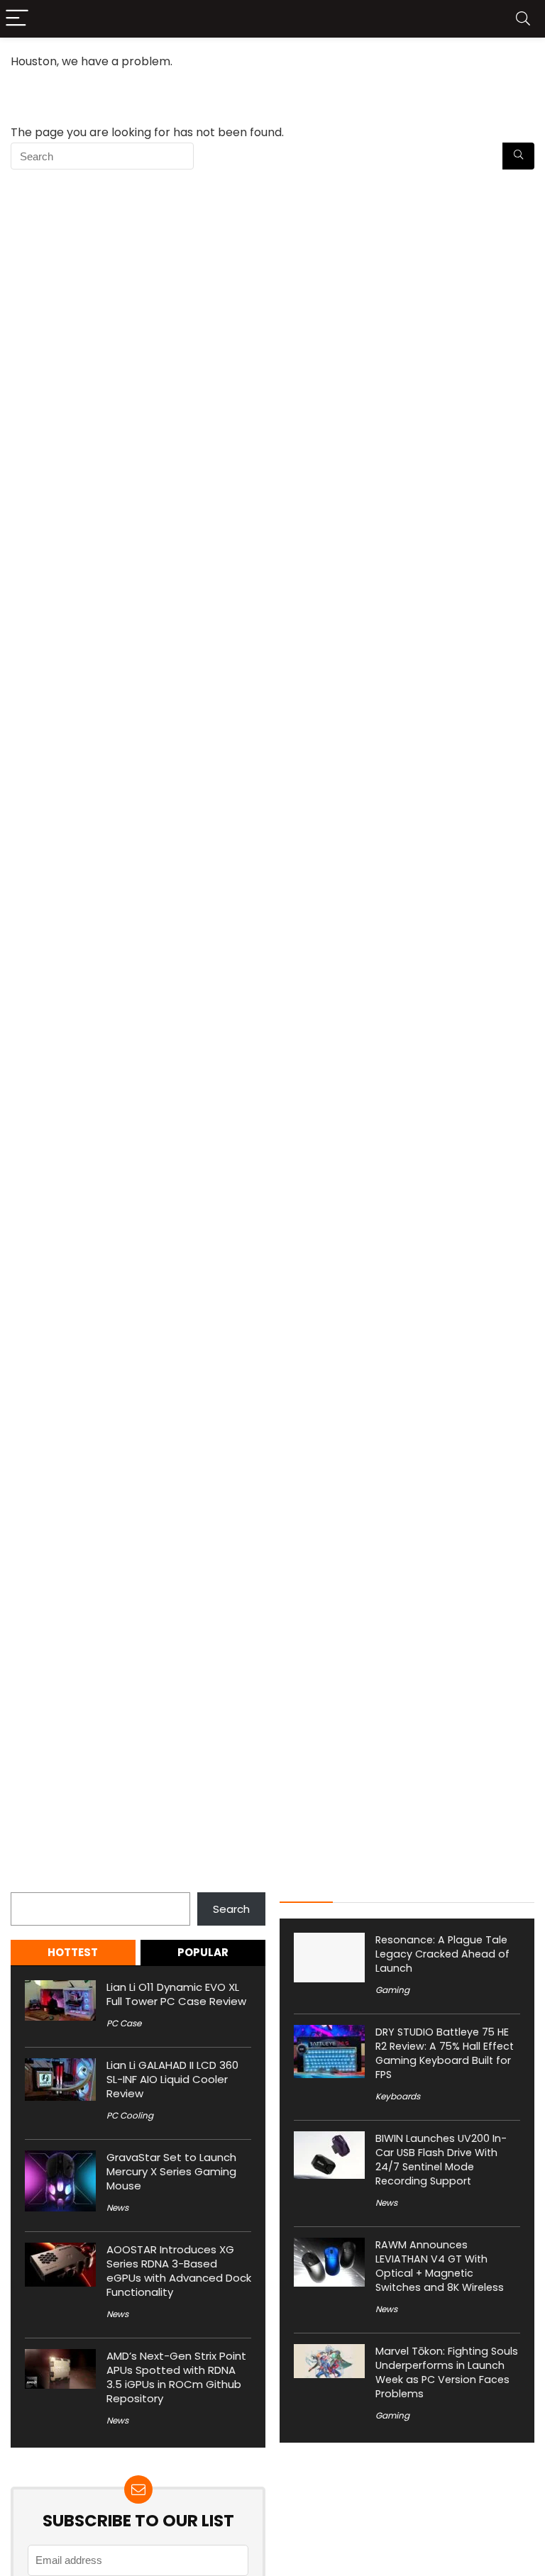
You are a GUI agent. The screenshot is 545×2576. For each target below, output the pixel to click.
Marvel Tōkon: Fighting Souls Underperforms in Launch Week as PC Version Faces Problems (447, 2372)
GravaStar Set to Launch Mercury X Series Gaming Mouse (171, 2171)
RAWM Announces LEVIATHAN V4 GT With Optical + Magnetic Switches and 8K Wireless (440, 2266)
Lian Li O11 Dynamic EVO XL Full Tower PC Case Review (176, 1994)
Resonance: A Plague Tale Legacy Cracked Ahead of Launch (442, 1954)
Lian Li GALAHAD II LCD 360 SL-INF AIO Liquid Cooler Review (172, 2079)
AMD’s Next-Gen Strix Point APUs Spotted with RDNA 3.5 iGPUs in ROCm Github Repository (176, 2377)
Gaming (392, 1990)
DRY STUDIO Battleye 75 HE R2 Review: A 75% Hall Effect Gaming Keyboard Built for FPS (445, 2053)
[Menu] (17, 19)
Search (29, 1884)
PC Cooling (130, 2115)
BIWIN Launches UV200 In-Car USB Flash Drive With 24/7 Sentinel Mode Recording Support (441, 2160)
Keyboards (398, 2096)
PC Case (124, 2023)
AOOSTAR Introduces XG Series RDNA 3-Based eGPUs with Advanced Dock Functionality (179, 2271)
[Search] (523, 19)
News (117, 2208)
